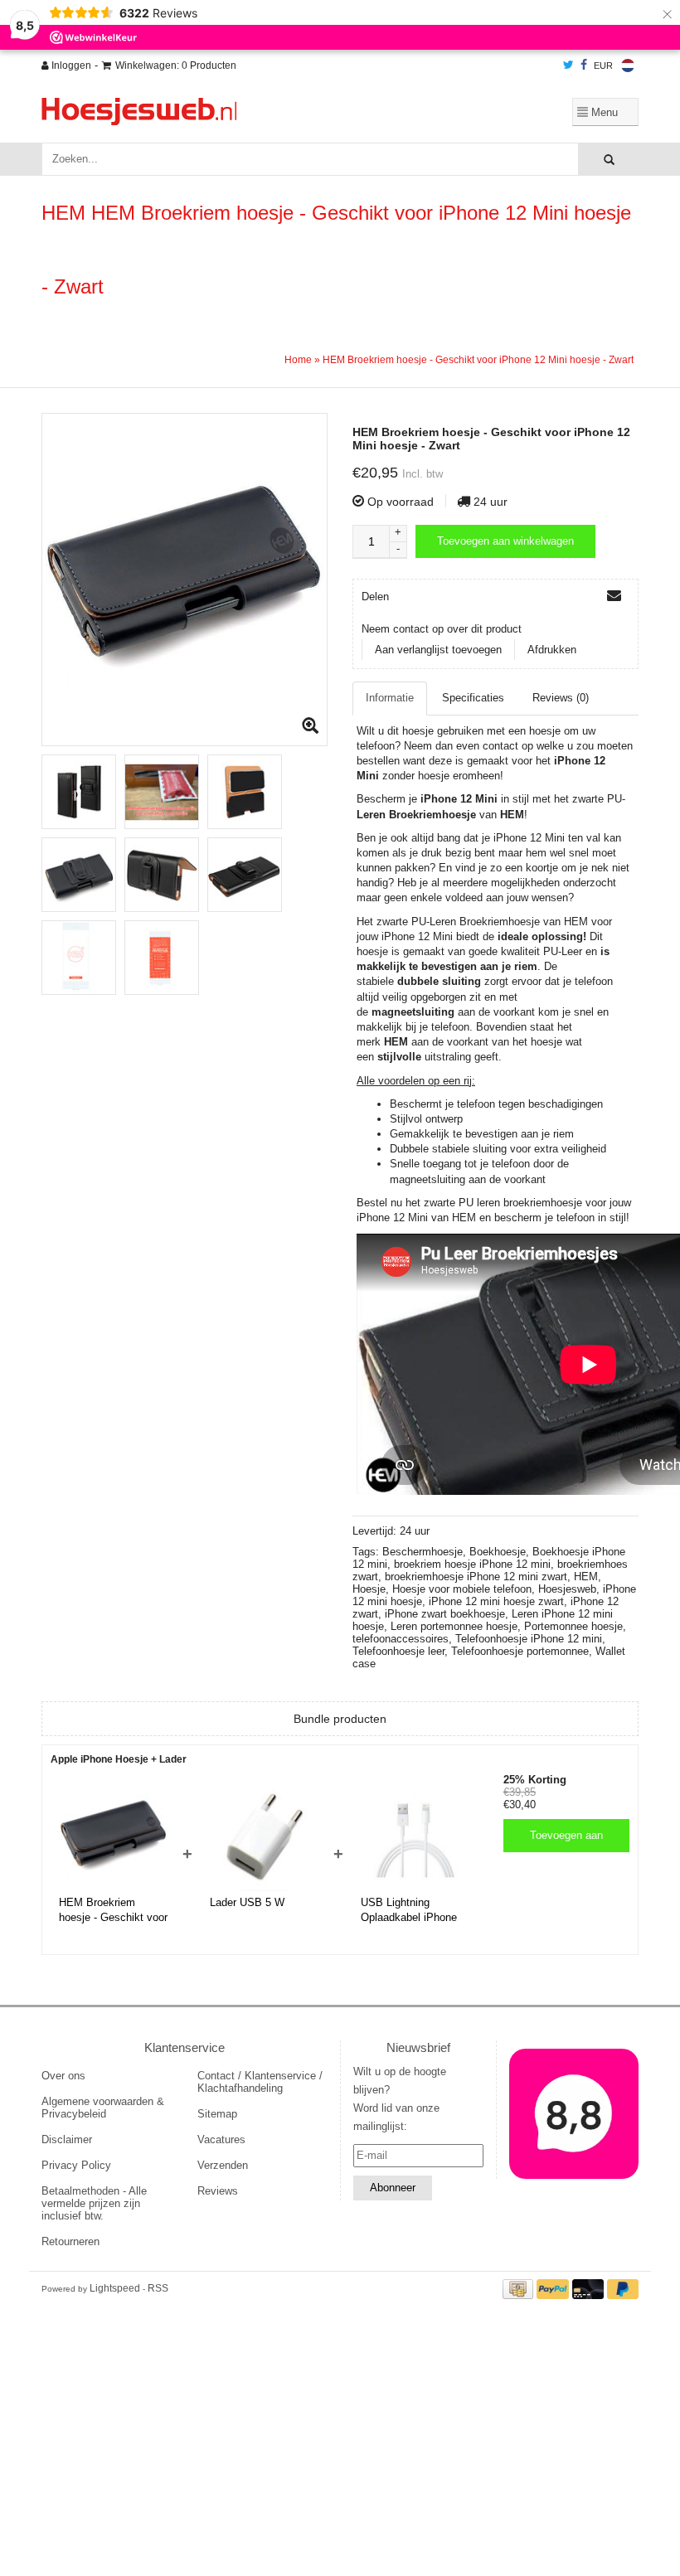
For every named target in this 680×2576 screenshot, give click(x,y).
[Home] (236, 112)
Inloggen (70, 65)
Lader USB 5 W (247, 1902)
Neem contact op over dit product (442, 629)
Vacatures (221, 2139)
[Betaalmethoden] (520, 2288)
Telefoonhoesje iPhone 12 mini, (530, 1639)
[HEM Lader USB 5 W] (265, 1836)
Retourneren (70, 2241)
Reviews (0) (561, 698)
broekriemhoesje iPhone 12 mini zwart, (479, 1577)
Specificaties (473, 698)
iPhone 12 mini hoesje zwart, (500, 1601)
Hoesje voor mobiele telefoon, (465, 1589)
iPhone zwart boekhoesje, (448, 1614)
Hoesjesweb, (571, 1589)
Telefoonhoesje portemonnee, (523, 1651)
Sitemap (217, 2114)
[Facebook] (584, 65)
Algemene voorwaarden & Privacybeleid (103, 2108)
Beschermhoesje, (426, 1552)
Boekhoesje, (501, 1552)
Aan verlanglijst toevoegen (438, 650)
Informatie (390, 698)
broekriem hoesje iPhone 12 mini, (476, 1564)
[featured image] (574, 2114)
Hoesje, (372, 1589)
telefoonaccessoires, (404, 1639)
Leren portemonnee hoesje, (457, 1626)
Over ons (63, 2076)
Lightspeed (115, 2288)
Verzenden (223, 2165)
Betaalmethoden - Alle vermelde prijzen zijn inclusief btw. (94, 2203)
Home (298, 360)
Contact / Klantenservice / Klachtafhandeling (260, 2082)
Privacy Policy (76, 2165)
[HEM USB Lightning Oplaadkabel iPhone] (415, 1836)
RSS (158, 2288)
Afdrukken (552, 650)
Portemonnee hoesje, (575, 1626)
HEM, (588, 1577)
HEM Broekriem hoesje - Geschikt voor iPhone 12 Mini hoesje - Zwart (478, 360)
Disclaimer (67, 2139)
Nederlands (628, 65)
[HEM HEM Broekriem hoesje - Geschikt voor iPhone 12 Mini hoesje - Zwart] (185, 580)
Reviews (218, 2191)
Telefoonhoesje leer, (402, 1651)
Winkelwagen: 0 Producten (176, 65)
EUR (603, 65)
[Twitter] (568, 65)
